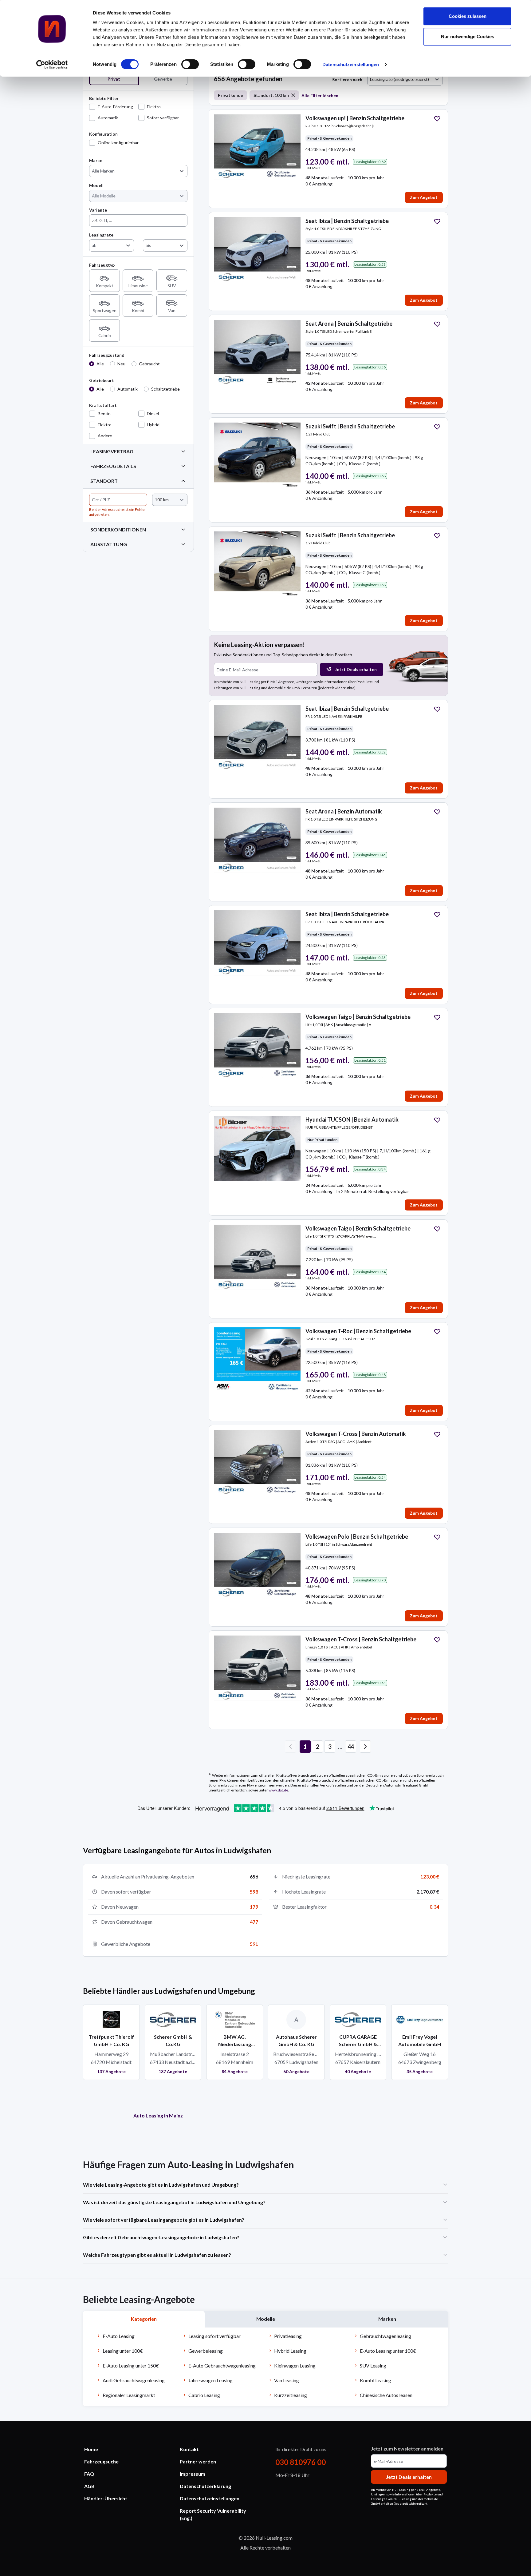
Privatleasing (288, 2336)
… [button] (340, 1747)
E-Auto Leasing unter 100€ (388, 2351)
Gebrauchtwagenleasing (385, 2336)
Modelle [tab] (266, 2319)
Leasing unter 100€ (123, 2351)
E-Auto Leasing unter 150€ (131, 2365)
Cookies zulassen (468, 16)
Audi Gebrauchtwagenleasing (134, 2380)
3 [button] (330, 1747)
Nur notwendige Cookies (468, 36)
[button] (365, 1747)
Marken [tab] (387, 2319)
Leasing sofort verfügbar (214, 2336)
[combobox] (93, 171)
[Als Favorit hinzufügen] (437, 119)
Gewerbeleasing (206, 2351)
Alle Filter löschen (320, 95)
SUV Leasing (373, 2365)
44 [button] (351, 1747)
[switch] (190, 64)
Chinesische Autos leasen (386, 2395)
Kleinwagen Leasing (295, 2365)
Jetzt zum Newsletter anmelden (407, 2449)
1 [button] (305, 1747)
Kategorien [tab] (144, 2319)
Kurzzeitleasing (291, 2395)
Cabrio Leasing (204, 2395)
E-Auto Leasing (119, 2336)
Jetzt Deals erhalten (356, 669)
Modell (96, 185)
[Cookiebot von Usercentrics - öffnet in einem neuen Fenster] (52, 65)
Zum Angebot (424, 197)
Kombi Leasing (376, 2380)
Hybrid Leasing (290, 2351)
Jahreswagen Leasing (210, 2380)
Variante (98, 210)
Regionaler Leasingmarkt (129, 2395)
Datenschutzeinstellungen (351, 64)
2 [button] (317, 1747)
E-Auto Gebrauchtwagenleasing (222, 2365)
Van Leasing (287, 2380)
